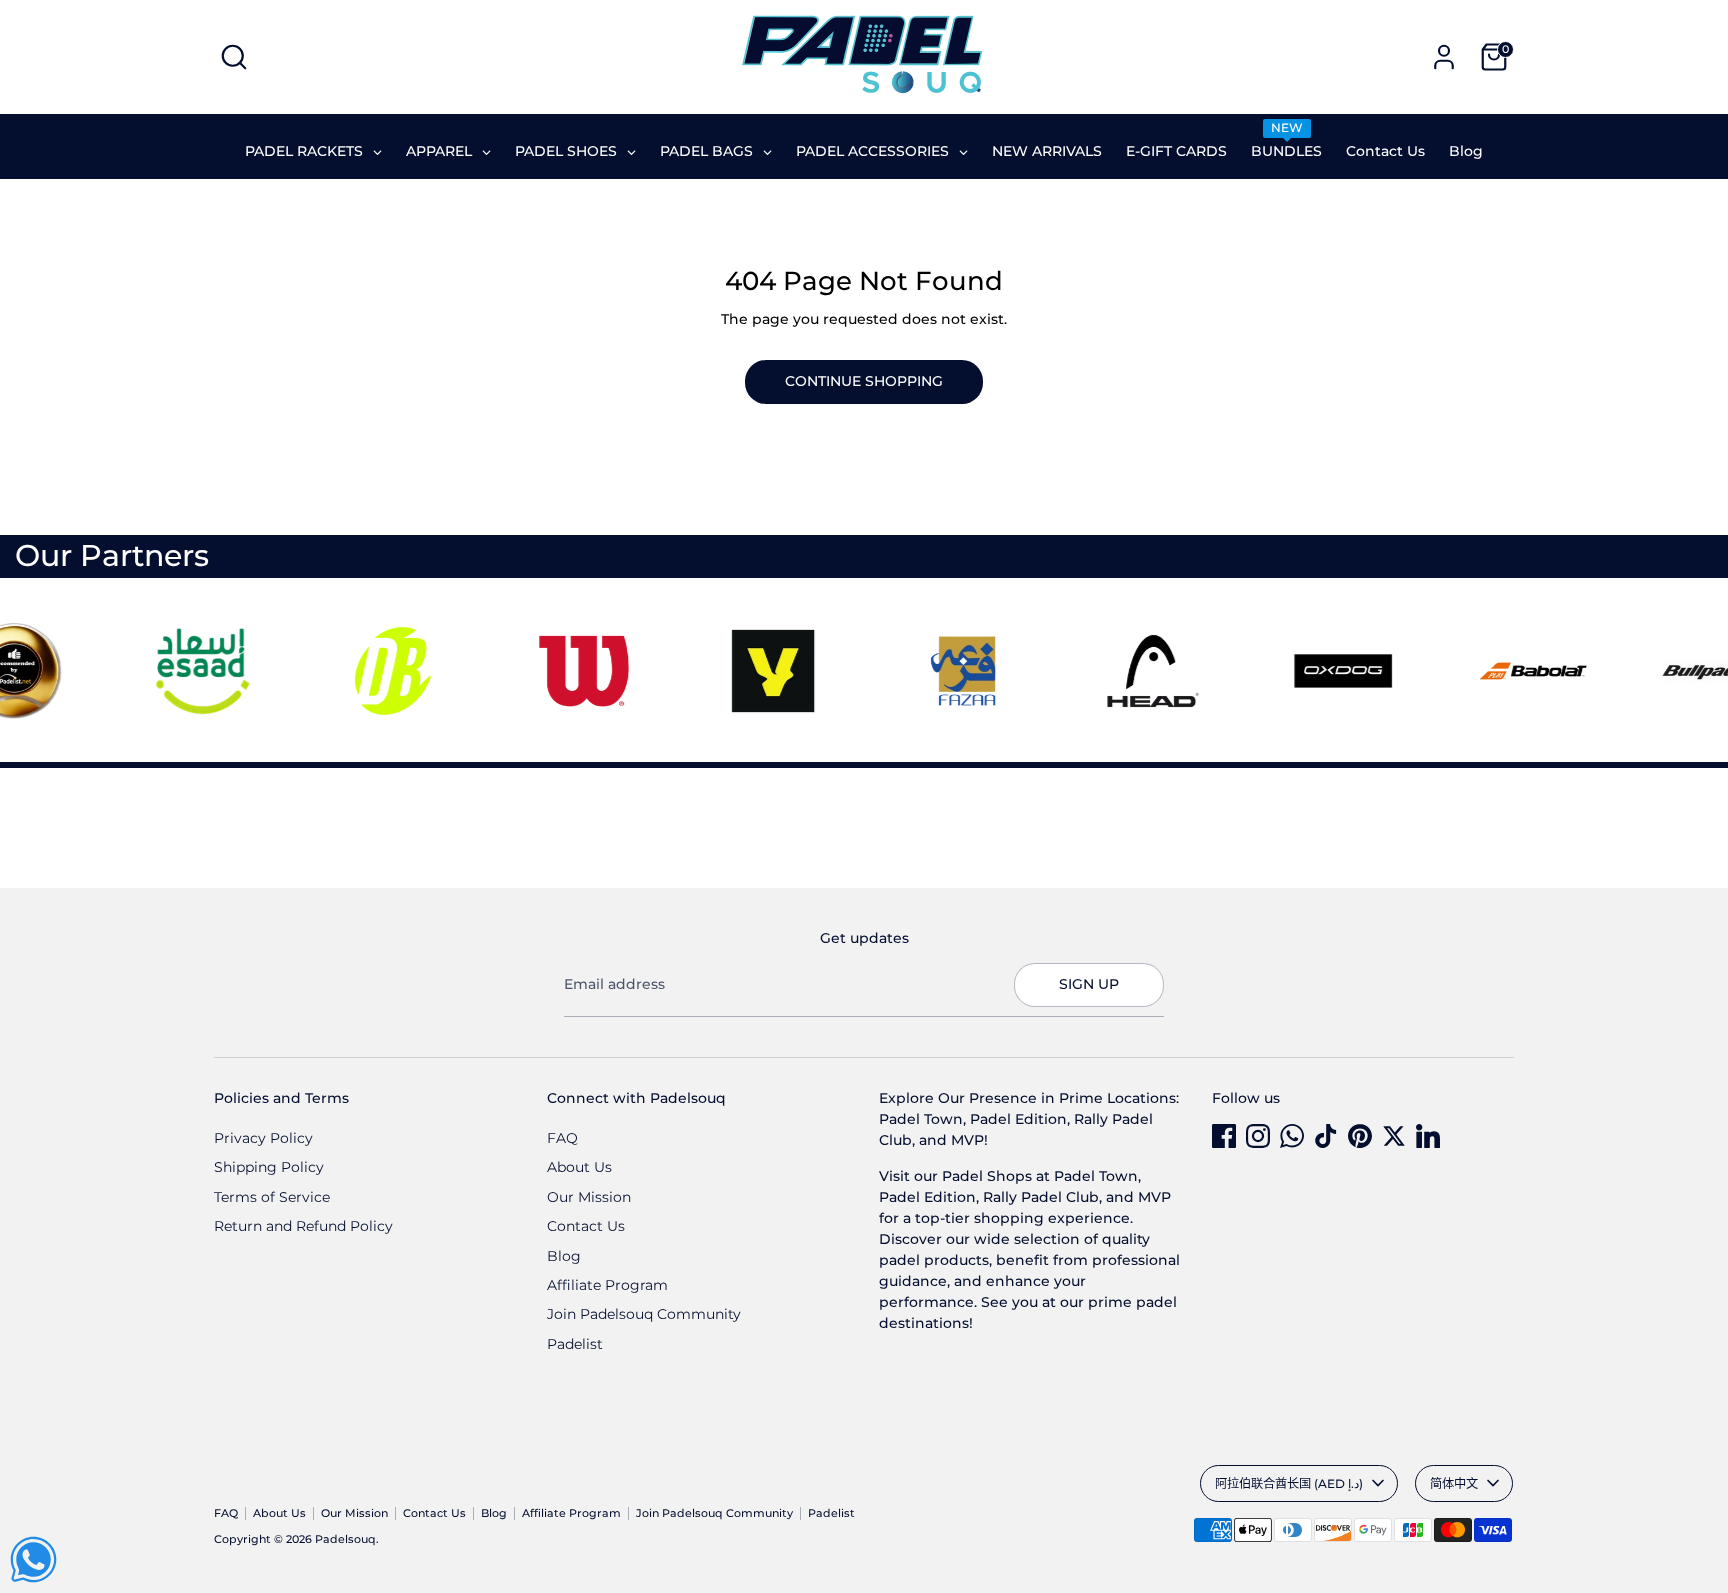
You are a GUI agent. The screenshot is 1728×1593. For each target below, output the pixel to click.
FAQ (562, 1138)
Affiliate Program (607, 1285)
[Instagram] (1258, 1136)
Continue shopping (864, 381)
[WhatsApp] (1292, 1136)
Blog (564, 1256)
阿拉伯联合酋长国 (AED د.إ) (1289, 1483)
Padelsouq (345, 1539)
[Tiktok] (1326, 1136)
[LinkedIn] (1428, 1136)
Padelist (575, 1344)
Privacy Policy (263, 1138)
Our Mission (589, 1197)
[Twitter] (1394, 1136)
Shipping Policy (269, 1167)
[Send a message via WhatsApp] (33, 1559)
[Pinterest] (1360, 1136)
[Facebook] (1224, 1136)
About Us (579, 1167)
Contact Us (586, 1226)
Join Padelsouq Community (644, 1314)
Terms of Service (272, 1197)
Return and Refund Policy (303, 1226)
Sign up (1089, 984)
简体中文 (1454, 1483)
